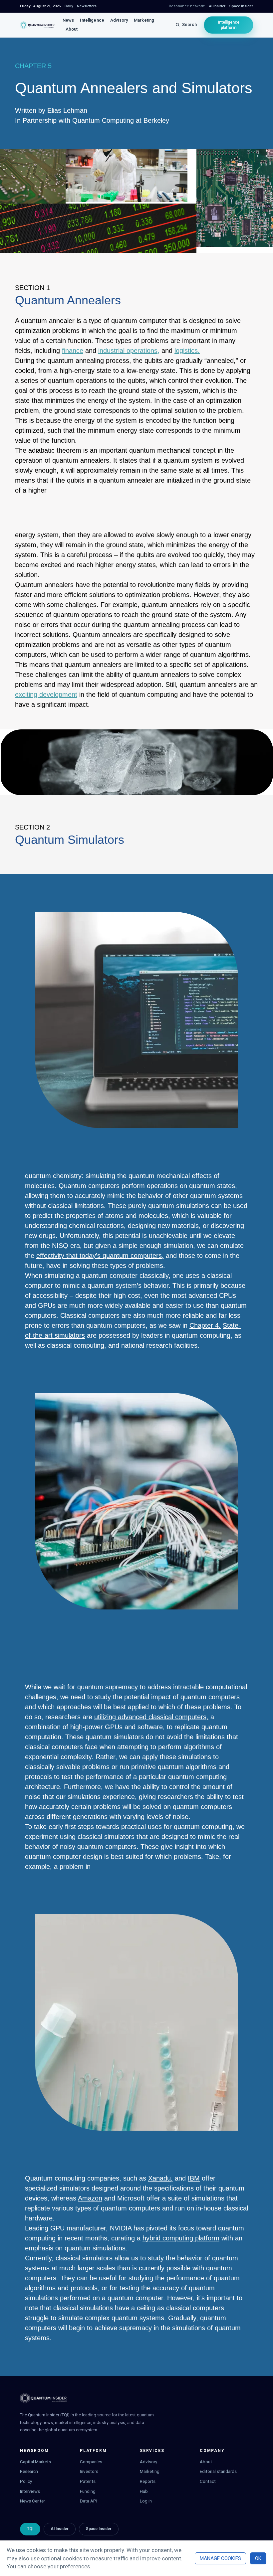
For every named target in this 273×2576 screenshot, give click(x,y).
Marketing (144, 20)
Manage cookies (220, 2558)
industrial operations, (129, 351)
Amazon (90, 2198)
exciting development (46, 694)
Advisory (119, 20)
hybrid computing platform (181, 2238)
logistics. (187, 351)
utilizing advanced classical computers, (151, 1717)
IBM (194, 2178)
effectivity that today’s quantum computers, (100, 1256)
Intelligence (92, 20)
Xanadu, (160, 2178)
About (72, 29)
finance (73, 351)
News (68, 20)
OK (258, 2558)
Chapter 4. (205, 1325)
